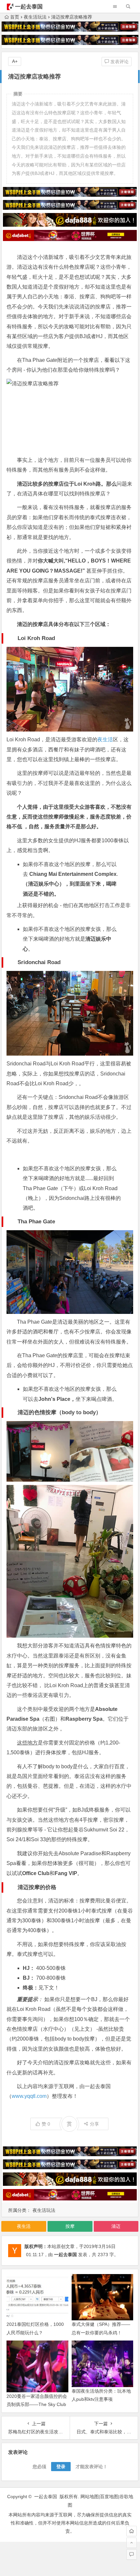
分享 (94, 2124)
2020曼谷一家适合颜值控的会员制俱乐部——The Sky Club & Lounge (37, 2404)
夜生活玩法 (35, 17)
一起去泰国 (29, 7)
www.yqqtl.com (29, 2096)
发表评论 (119, 62)
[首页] (132, 2531)
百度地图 (109, 2497)
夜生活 (105, 740)
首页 (15, 17)
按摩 (70, 2226)
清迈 (116, 2226)
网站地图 (90, 2497)
